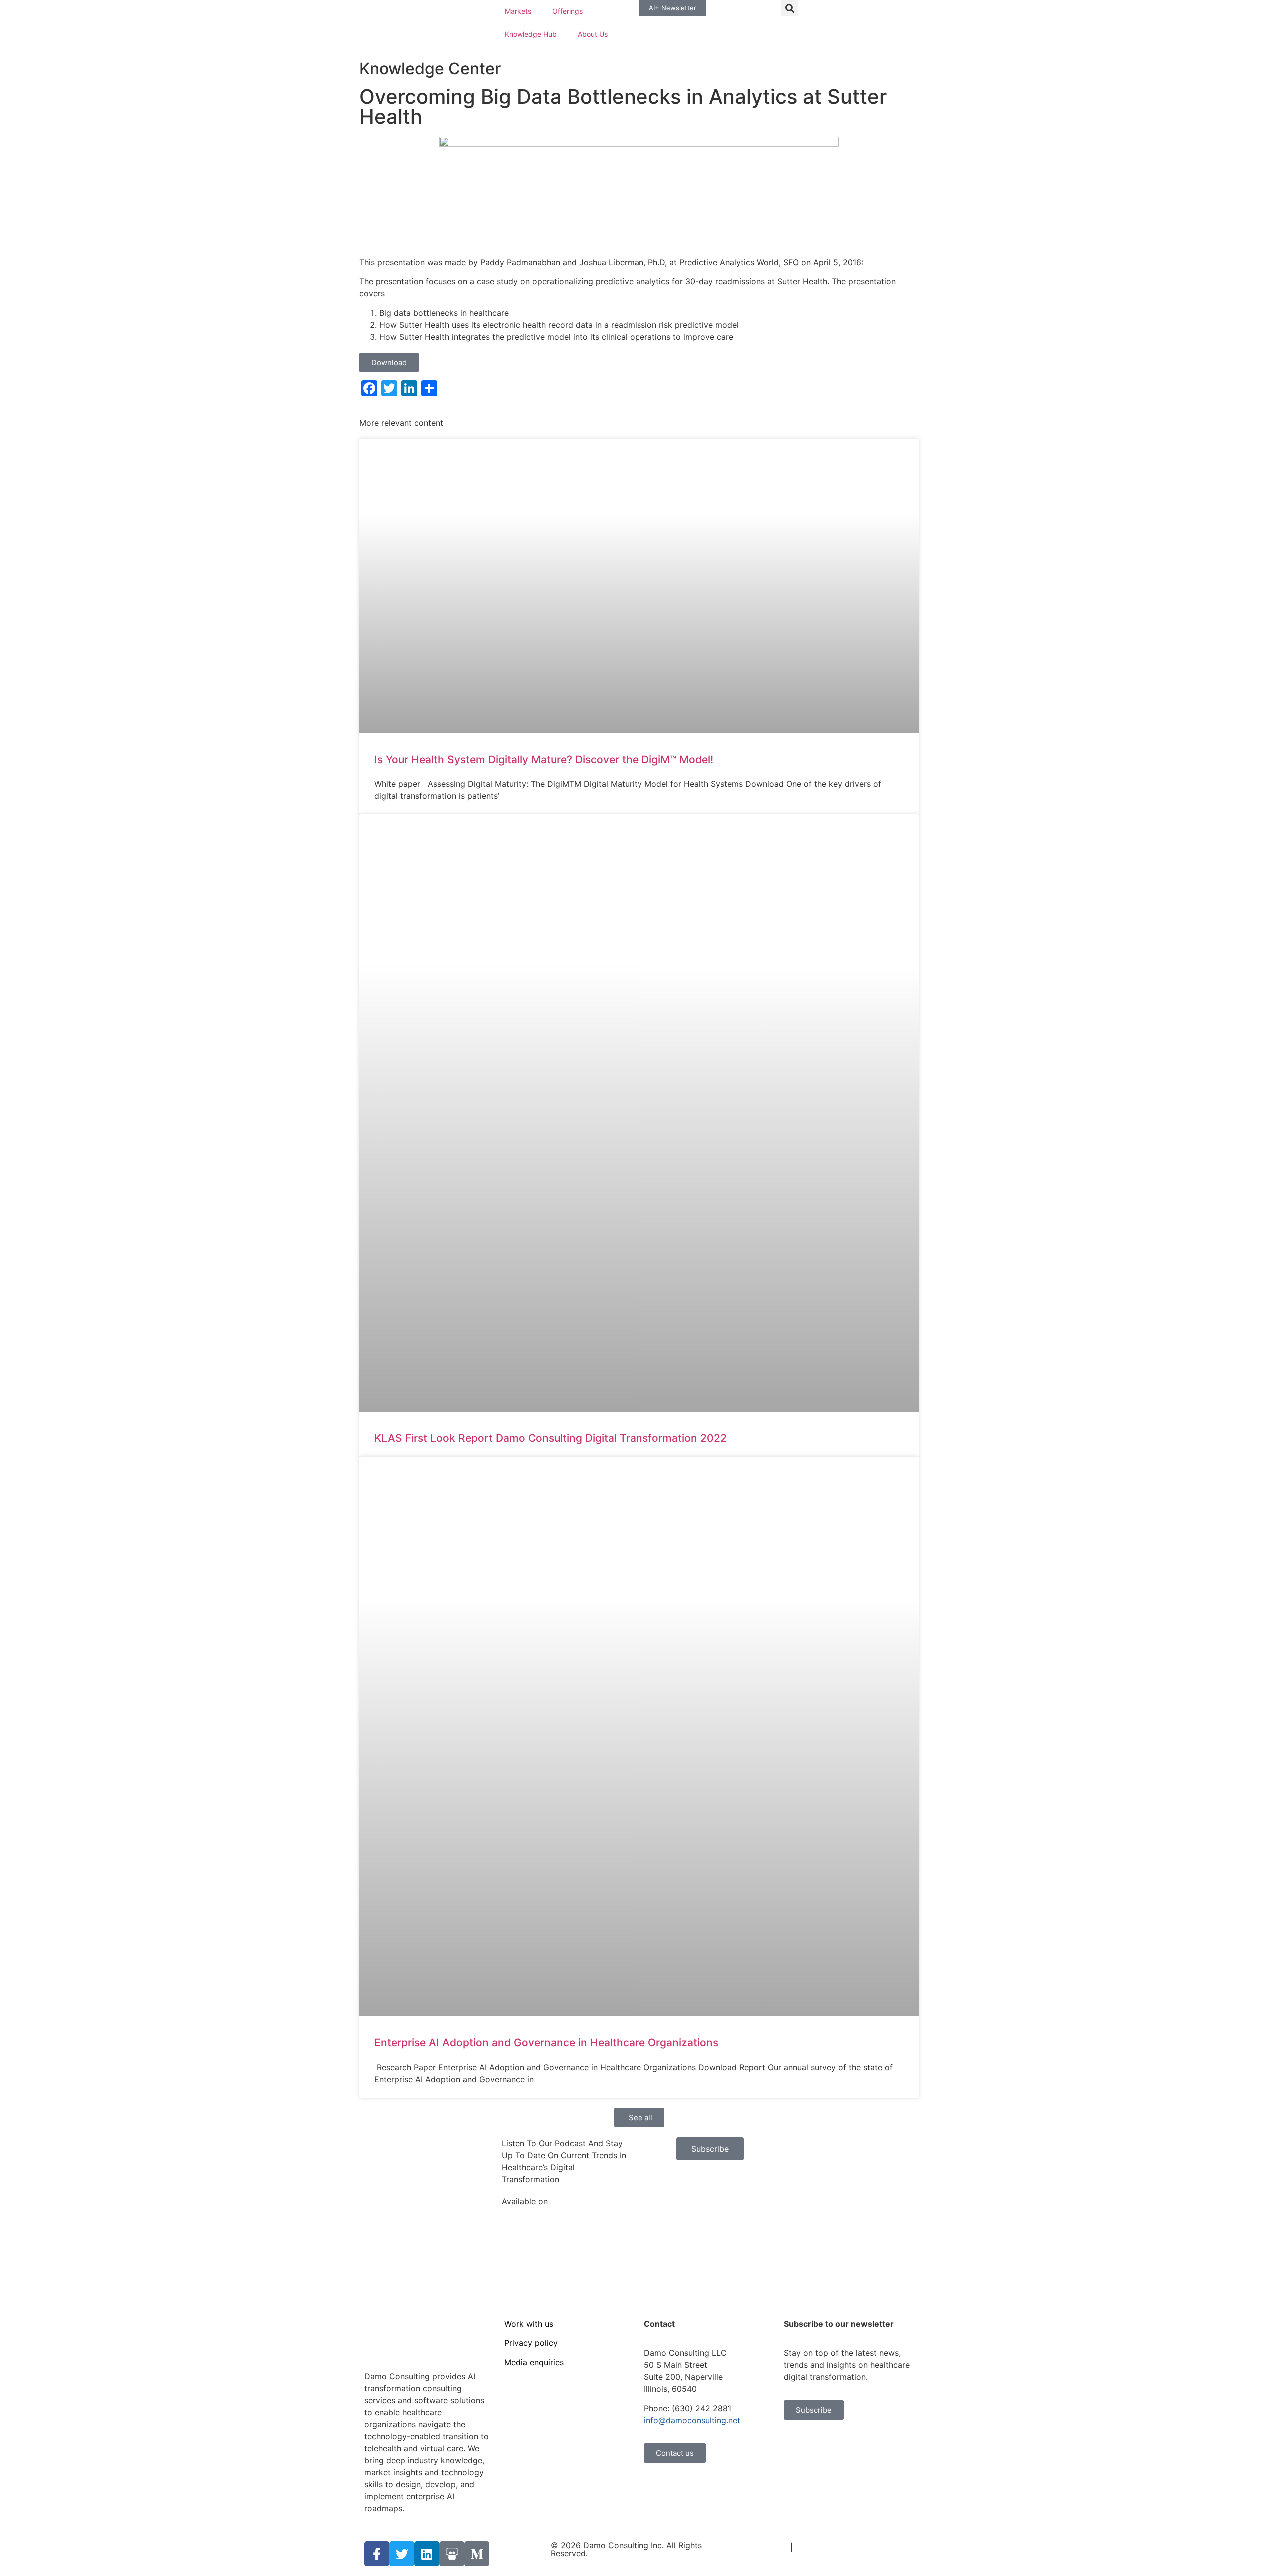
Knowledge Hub (531, 34)
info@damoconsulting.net (692, 2420)
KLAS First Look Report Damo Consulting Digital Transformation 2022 (551, 1438)
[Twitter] (402, 2554)
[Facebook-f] (377, 2554)
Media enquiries (534, 2362)
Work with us (529, 2324)
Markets (518, 11)
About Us (593, 34)
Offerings (567, 11)
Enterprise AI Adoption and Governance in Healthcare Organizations (546, 2042)
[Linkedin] (427, 2554)
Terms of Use (763, 2547)
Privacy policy (531, 2343)
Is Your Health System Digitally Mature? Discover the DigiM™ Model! (544, 759)
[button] (790, 8)
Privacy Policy (822, 2547)
